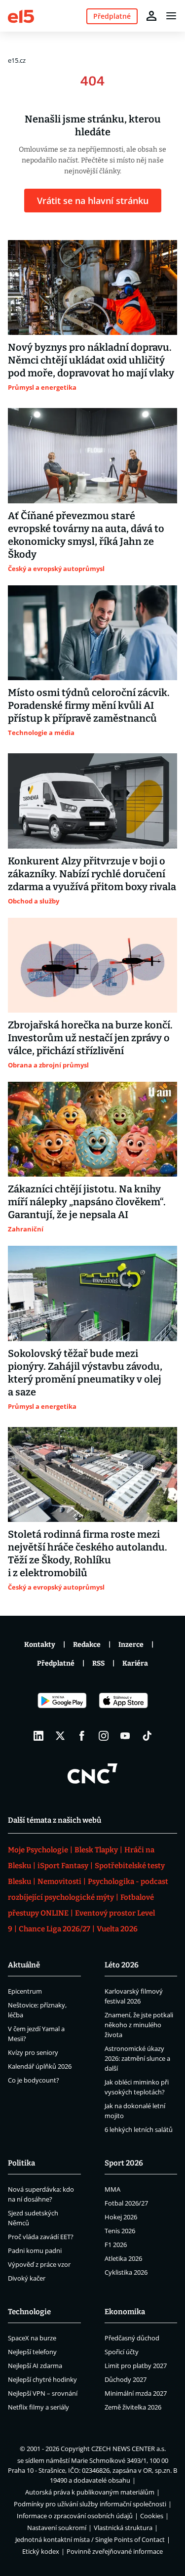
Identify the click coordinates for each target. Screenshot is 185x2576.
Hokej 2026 (121, 2217)
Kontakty (40, 1645)
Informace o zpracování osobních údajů (75, 2516)
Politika (21, 2163)
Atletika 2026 (123, 2258)
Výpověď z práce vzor (39, 2264)
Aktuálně (24, 1965)
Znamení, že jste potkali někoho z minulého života (139, 2025)
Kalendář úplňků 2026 (40, 2066)
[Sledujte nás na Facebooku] (82, 1736)
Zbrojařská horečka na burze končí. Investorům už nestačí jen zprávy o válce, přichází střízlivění (90, 1038)
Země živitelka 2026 (133, 2407)
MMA (112, 2189)
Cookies (152, 2516)
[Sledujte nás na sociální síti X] (60, 1736)
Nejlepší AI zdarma (35, 2366)
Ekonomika (125, 2312)
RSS (98, 1663)
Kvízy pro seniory (33, 2052)
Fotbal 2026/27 (126, 2203)
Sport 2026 (124, 2163)
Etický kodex (41, 2551)
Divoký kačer (27, 2278)
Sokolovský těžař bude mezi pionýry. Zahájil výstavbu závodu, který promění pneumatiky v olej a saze (85, 1373)
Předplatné (56, 1663)
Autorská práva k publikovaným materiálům (90, 2492)
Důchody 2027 (126, 2379)
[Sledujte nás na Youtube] (125, 1736)
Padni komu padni (35, 2250)
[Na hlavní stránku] (21, 16)
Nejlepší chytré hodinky (42, 2379)
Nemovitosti (59, 1881)
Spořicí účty (122, 2352)
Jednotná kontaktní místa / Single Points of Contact (90, 2539)
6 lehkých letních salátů (139, 2129)
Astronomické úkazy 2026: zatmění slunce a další (137, 2058)
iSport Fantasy (63, 1866)
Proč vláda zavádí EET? (41, 2237)
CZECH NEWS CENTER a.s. (129, 2449)
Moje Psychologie (38, 1850)
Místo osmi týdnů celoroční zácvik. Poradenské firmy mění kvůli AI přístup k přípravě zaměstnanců (89, 705)
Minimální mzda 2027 (136, 2393)
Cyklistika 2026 (126, 2272)
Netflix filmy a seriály (38, 2407)
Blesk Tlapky (96, 1850)
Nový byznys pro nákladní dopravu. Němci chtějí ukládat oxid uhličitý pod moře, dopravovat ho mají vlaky (91, 360)
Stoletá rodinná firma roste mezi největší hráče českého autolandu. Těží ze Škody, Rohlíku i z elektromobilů (88, 1554)
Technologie (29, 2312)
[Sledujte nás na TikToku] (147, 1736)
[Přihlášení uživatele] (151, 16)
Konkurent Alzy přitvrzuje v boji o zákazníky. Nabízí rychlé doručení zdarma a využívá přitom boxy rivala (92, 874)
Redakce (87, 1645)
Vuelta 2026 (117, 1929)
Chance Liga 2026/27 (55, 1929)
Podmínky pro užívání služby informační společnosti (90, 2504)
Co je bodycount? (34, 2080)
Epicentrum (25, 1991)
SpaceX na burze (32, 2338)
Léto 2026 (122, 1965)
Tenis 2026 (120, 2231)
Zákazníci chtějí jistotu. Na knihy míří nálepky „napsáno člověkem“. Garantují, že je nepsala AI (87, 1202)
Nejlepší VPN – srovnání (43, 2393)
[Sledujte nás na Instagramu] (104, 1736)
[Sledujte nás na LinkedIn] (38, 1736)
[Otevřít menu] (171, 16)
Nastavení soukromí (57, 2528)
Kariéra (135, 1663)
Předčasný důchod (132, 2338)
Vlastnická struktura (123, 2528)
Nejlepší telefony (32, 2352)
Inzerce (131, 1645)
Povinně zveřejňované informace (115, 2551)
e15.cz (17, 60)
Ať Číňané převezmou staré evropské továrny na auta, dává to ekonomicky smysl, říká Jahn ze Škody (86, 535)
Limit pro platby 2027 (136, 2366)
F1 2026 (116, 2245)
